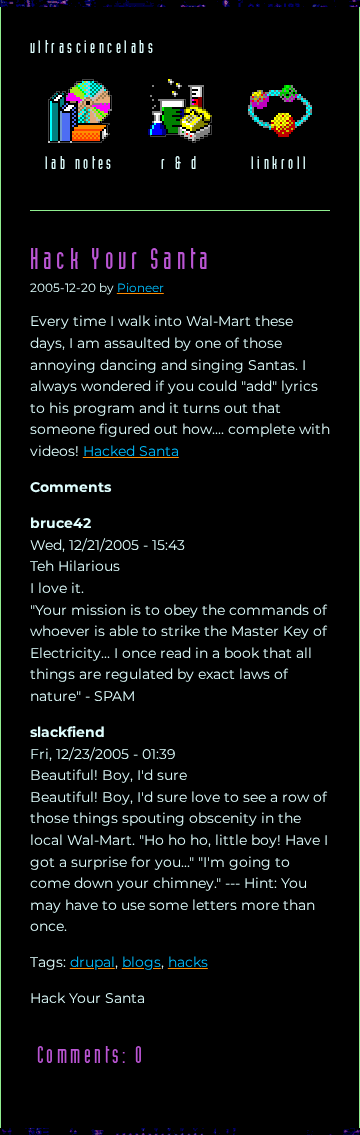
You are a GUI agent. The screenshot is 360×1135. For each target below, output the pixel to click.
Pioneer (140, 288)
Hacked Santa (131, 451)
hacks (188, 962)
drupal (92, 962)
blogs (141, 962)
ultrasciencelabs (93, 48)
